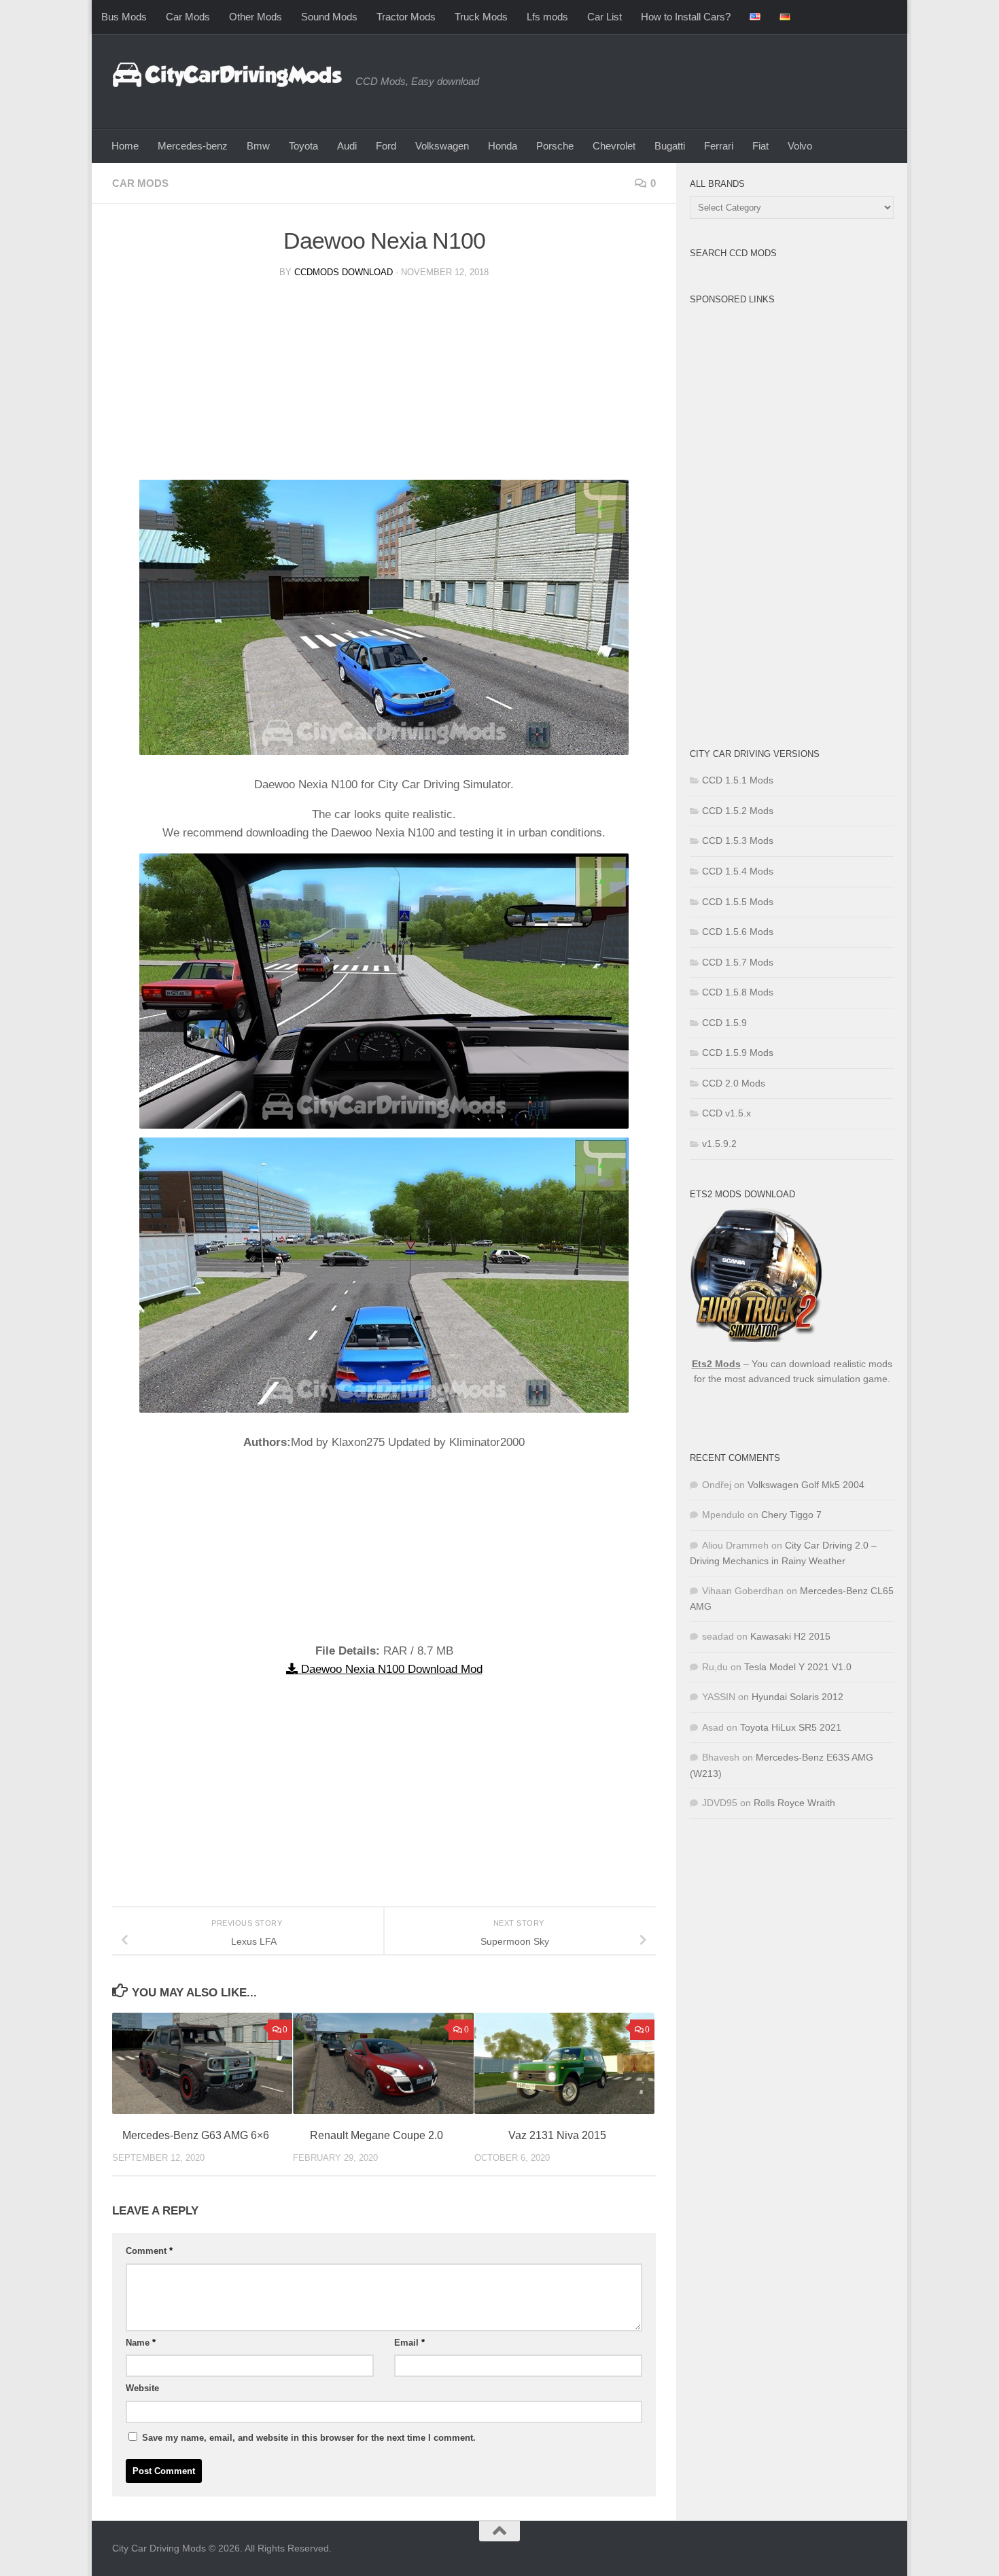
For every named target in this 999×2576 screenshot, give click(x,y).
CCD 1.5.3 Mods (738, 841)
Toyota (303, 146)
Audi (347, 146)
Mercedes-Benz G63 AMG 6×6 (196, 2135)
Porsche (555, 146)
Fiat (760, 146)
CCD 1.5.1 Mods (738, 780)
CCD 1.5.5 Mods (738, 902)
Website (142, 2388)
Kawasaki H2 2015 (790, 1636)
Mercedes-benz (193, 146)
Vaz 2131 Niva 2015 (557, 2135)
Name (141, 2343)
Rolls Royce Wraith (794, 1803)
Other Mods (256, 17)
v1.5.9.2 (719, 1144)
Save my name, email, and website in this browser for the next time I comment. (309, 2438)
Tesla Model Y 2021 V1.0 (798, 1667)
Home (125, 146)
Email (409, 2343)
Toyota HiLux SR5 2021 (791, 1727)
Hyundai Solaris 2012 (798, 1697)
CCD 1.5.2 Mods (738, 811)
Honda (503, 146)
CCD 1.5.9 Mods (738, 1053)
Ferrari (719, 146)
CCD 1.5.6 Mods (738, 932)
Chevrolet (614, 146)
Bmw (258, 146)
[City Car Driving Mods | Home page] (227, 75)
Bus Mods (124, 17)
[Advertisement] (384, 385)
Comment (149, 2251)
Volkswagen (442, 146)
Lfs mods (547, 17)
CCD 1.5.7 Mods (738, 962)
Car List (604, 17)
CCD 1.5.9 (724, 1023)
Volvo (800, 146)
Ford (386, 146)
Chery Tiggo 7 (791, 1515)
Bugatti (670, 146)
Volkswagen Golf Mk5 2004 (806, 1485)
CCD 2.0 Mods (734, 1083)
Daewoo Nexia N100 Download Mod (390, 1669)
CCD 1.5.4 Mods (738, 871)
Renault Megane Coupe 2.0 (376, 2135)
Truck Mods (481, 17)
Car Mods (188, 17)
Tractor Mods (406, 17)
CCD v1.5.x (726, 1113)
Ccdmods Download (344, 272)
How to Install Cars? (686, 17)
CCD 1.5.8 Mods (738, 992)
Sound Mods (329, 17)
